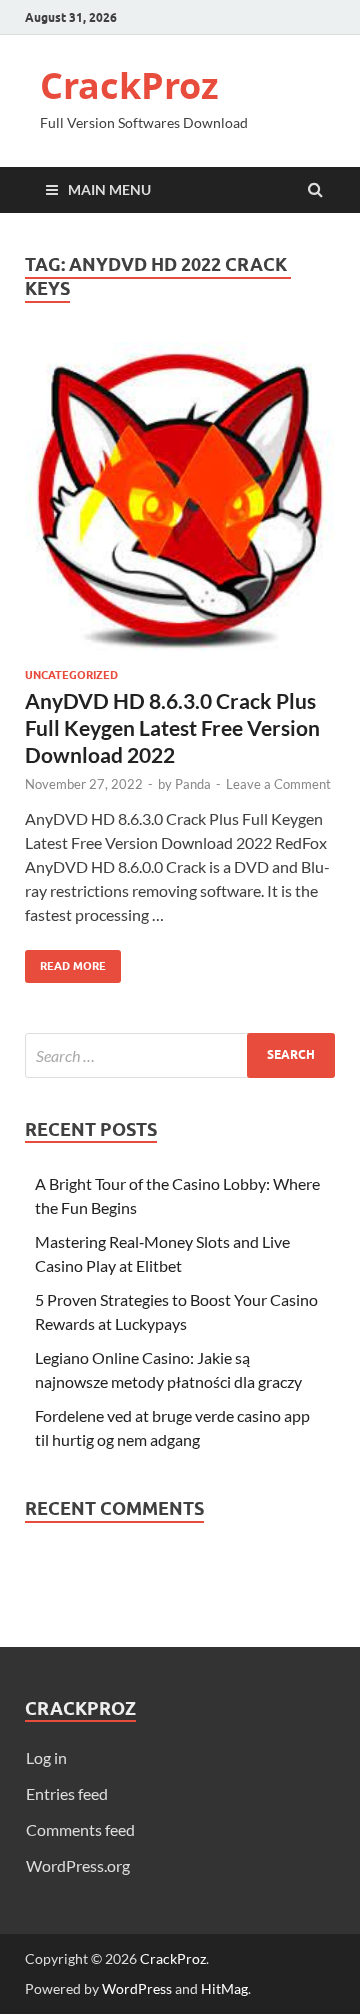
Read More (65, 961)
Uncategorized (71, 675)
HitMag (224, 1988)
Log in (46, 1757)
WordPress (137, 1988)
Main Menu (109, 189)
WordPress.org (78, 1865)
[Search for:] (180, 1055)
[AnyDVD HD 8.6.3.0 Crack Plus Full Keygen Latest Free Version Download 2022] (180, 505)
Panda (193, 784)
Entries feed (67, 1793)
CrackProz (129, 85)
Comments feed (80, 1829)
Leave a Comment (278, 784)
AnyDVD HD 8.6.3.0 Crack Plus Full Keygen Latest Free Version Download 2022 (172, 728)
